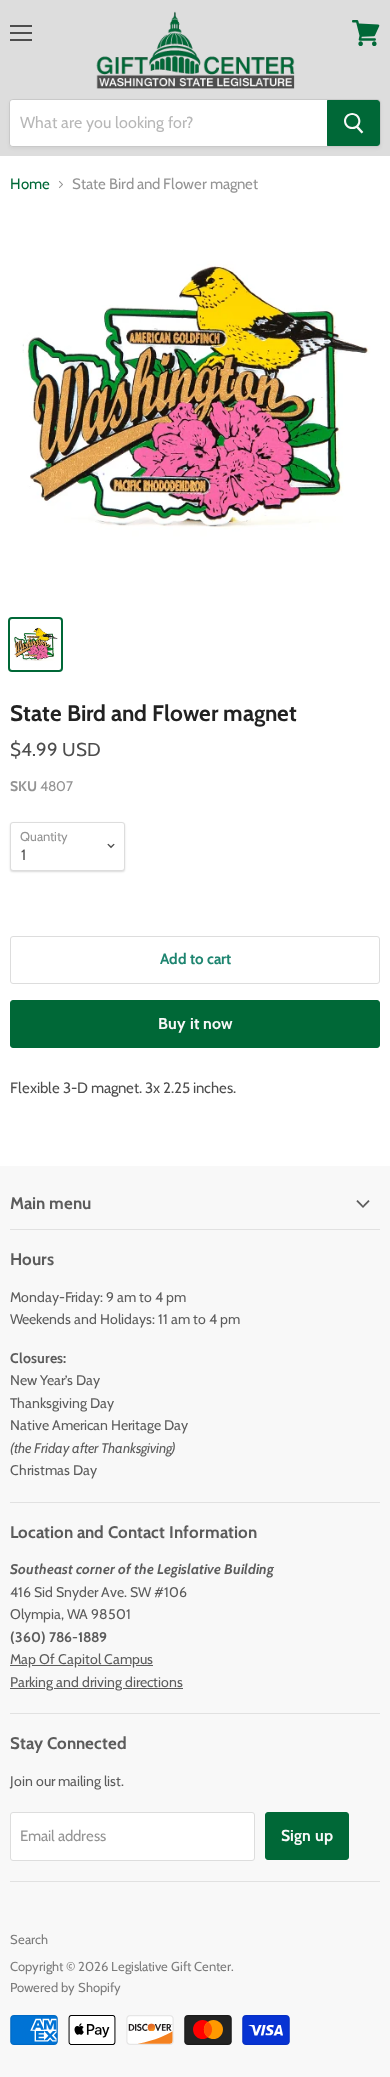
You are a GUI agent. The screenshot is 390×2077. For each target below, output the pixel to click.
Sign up (307, 1835)
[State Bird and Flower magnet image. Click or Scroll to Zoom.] (195, 408)
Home (30, 184)
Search (29, 1939)
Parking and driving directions (96, 1682)
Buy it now (195, 1023)
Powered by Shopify (65, 1987)
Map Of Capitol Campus (81, 1659)
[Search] (353, 123)
